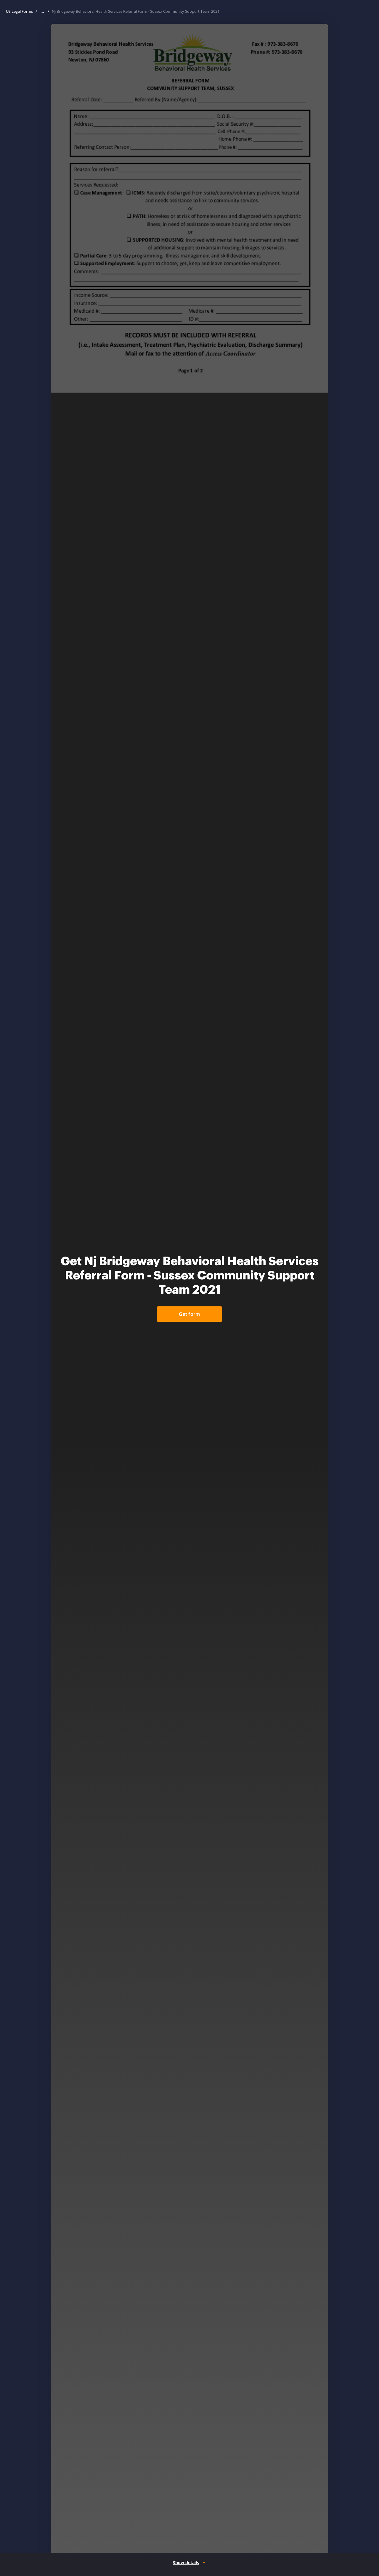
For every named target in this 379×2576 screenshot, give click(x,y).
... (42, 11)
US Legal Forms (19, 11)
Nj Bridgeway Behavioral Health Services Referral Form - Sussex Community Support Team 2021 (136, 11)
